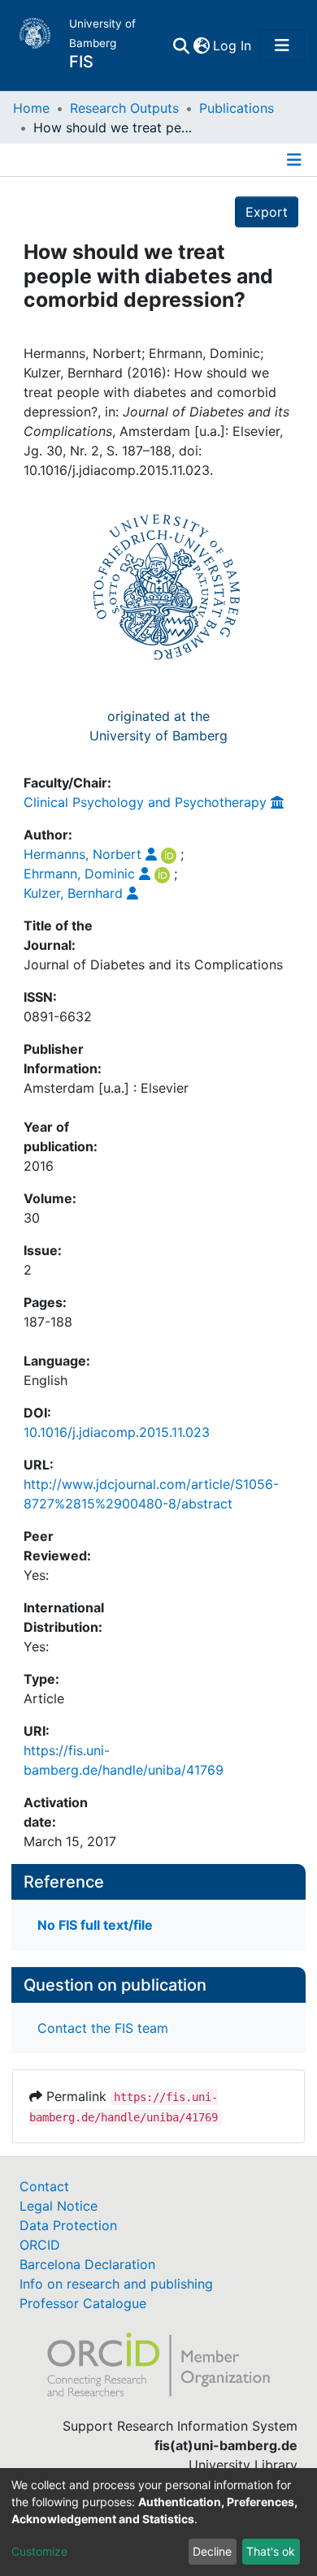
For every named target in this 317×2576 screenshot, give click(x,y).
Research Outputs (124, 108)
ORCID (40, 2245)
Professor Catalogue (83, 2303)
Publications (237, 108)
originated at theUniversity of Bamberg (158, 726)
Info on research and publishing (116, 2284)
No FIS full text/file (95, 1925)
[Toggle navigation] (282, 45)
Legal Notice (59, 2206)
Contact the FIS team (103, 2028)
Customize (39, 2551)
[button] (201, 45)
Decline (212, 2551)
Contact (44, 2186)
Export (267, 212)
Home (31, 108)
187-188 (48, 1322)
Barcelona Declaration (87, 2264)
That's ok (271, 2551)
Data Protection (68, 2225)
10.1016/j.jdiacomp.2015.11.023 (117, 1432)
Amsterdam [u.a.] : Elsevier (106, 1088)
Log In (233, 45)
